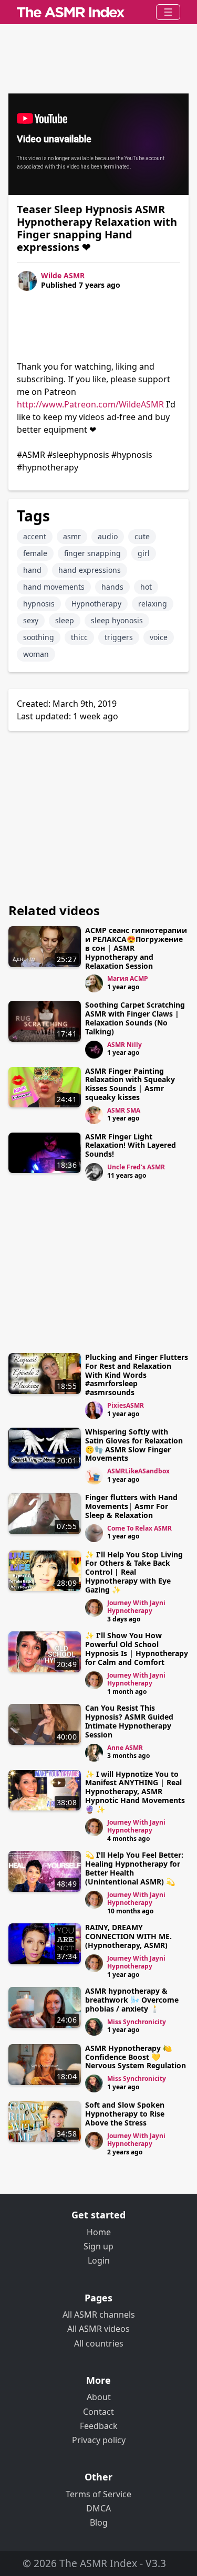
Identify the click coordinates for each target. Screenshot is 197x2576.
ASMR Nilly (125, 1045)
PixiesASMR (126, 1405)
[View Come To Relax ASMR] (94, 1533)
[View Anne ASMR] (94, 1753)
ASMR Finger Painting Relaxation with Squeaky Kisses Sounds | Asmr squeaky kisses (130, 1084)
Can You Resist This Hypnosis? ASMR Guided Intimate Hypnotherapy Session (129, 1721)
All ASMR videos (98, 2329)
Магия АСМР (128, 978)
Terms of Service (98, 2494)
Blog (99, 2522)
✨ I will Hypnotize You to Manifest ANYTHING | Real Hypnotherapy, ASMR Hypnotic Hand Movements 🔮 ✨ (135, 1792)
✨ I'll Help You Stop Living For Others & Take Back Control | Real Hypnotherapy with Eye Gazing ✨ (134, 1572)
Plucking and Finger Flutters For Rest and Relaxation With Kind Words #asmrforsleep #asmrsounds (137, 1375)
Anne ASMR (125, 1748)
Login (99, 2260)
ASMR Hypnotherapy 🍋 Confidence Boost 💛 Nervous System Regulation (136, 2057)
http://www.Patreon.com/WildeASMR (90, 404)
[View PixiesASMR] (94, 1410)
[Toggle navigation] (168, 12)
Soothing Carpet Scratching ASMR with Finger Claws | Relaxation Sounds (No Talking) (135, 1018)
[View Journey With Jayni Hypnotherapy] (94, 1608)
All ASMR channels (99, 2315)
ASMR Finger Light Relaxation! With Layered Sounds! (131, 1145)
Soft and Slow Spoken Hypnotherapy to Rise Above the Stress (125, 2114)
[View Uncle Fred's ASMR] (94, 1172)
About (99, 2397)
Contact (98, 2412)
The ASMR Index (98, 2563)
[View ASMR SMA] (94, 1115)
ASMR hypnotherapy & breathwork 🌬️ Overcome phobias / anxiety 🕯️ (132, 2000)
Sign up (98, 2246)
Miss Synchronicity (137, 2022)
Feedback (99, 2426)
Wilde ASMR (63, 275)
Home (99, 2232)
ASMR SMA (124, 1110)
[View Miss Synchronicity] (94, 2027)
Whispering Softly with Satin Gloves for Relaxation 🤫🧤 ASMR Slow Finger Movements (134, 1445)
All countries (99, 2343)
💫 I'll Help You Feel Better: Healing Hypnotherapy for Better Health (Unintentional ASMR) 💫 (134, 1868)
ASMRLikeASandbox (138, 1471)
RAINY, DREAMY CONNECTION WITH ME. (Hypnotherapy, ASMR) (128, 1936)
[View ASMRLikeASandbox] (94, 1476)
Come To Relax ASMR (139, 1528)
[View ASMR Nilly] (94, 1050)
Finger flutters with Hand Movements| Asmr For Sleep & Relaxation (131, 1506)
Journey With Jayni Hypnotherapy (136, 1607)
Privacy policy (99, 2440)
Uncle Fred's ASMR (136, 1167)
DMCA (98, 2508)
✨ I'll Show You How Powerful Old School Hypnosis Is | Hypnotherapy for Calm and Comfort (137, 1648)
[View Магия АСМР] (94, 983)
